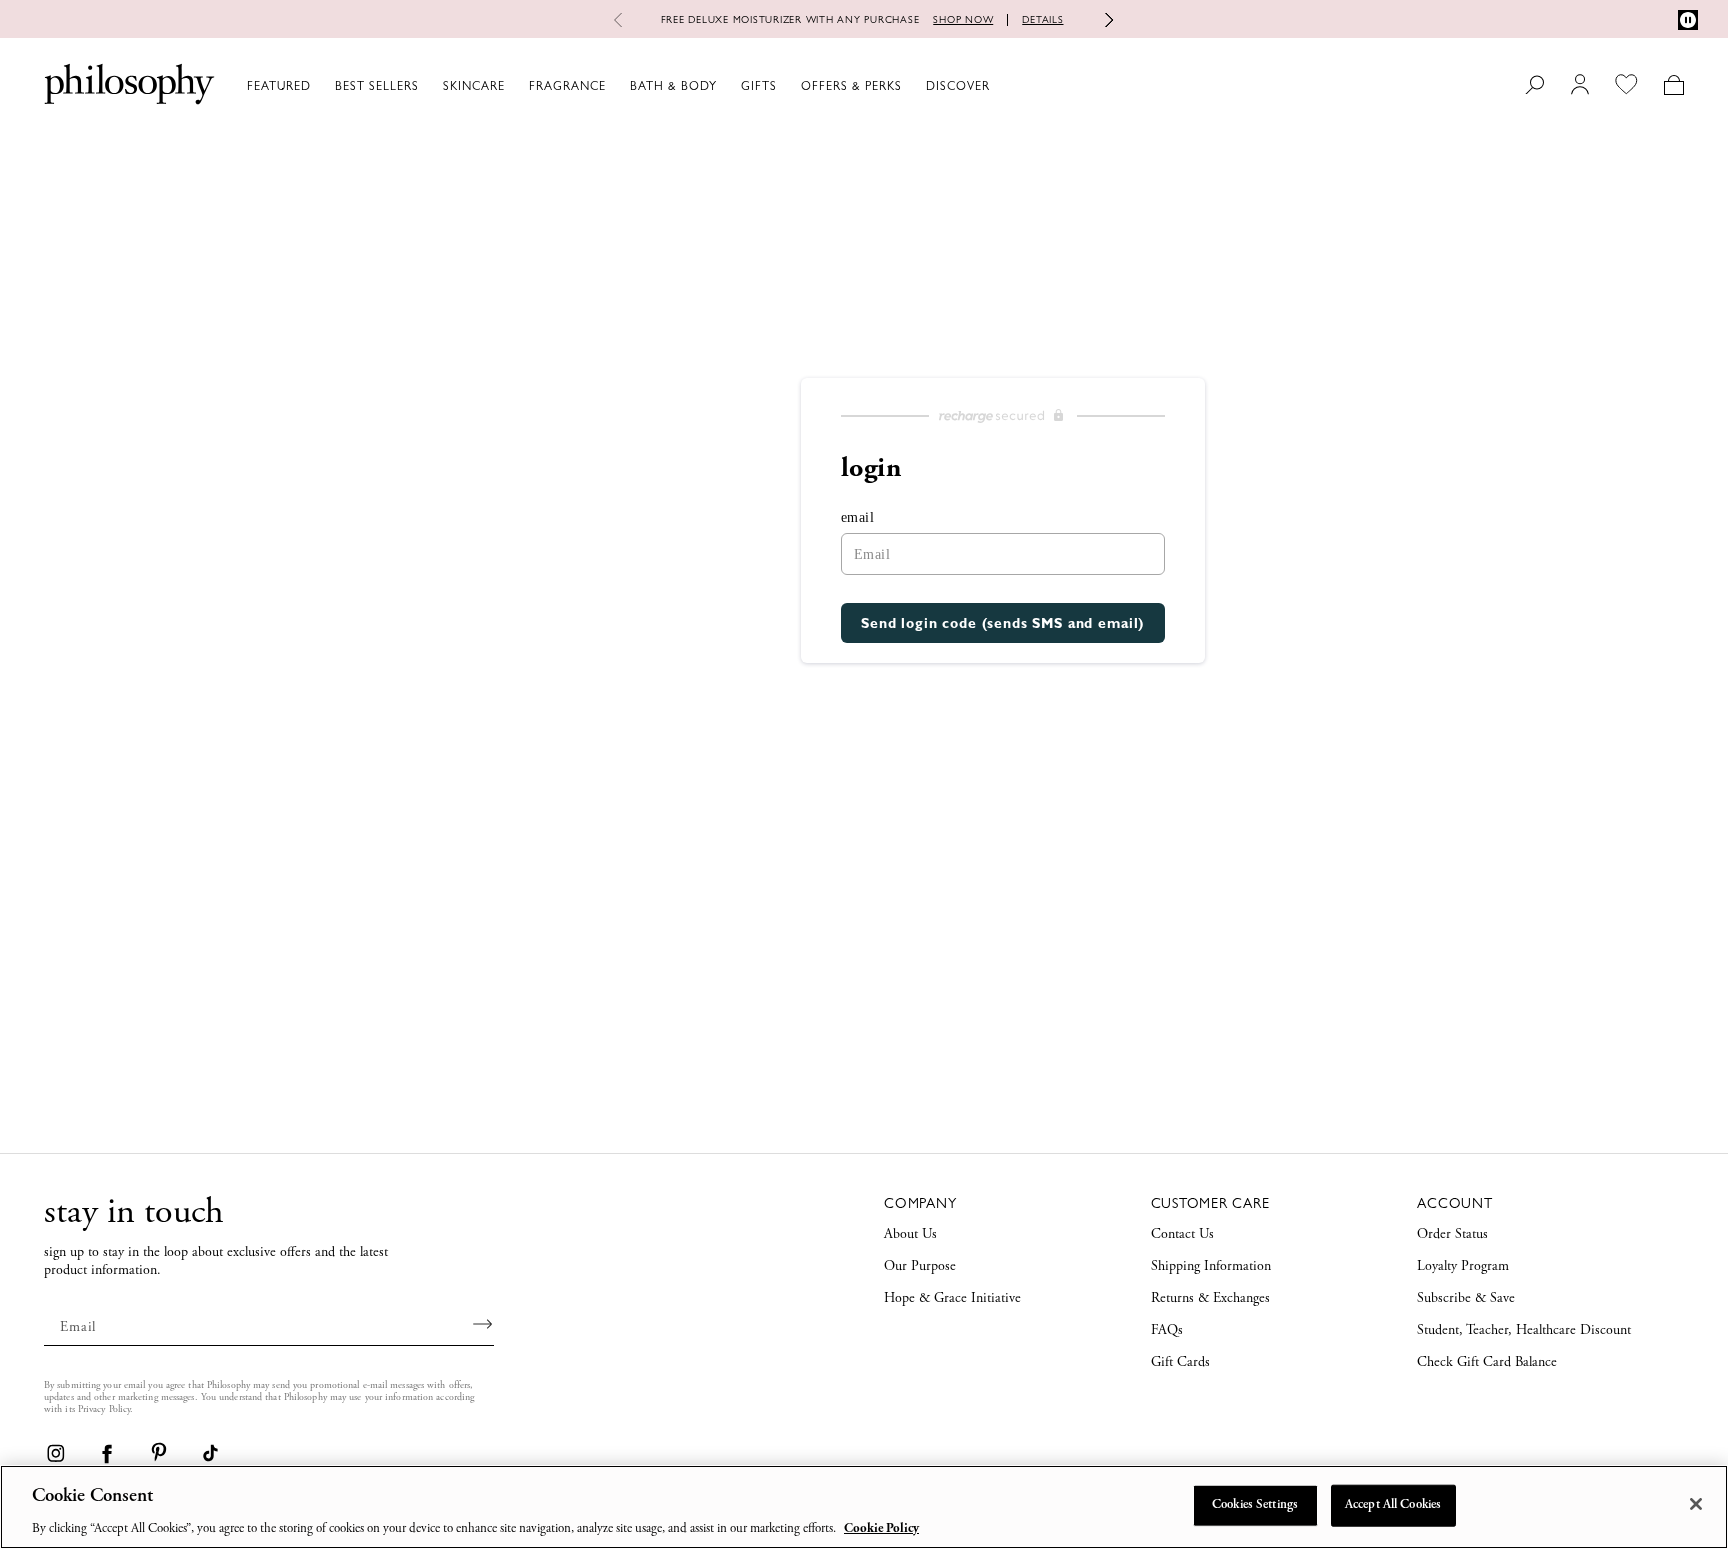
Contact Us (1182, 1235)
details (1042, 19)
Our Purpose (920, 1267)
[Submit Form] (483, 1324)
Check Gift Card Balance (1487, 1363)
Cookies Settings (1255, 1504)
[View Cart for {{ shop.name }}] (1673, 84)
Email (857, 517)
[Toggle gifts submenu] (786, 85)
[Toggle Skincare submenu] (514, 85)
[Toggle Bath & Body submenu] (726, 85)
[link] (55, 1453)
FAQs (1167, 1331)
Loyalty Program (1463, 1267)
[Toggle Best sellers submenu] (428, 85)
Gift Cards (1180, 1363)
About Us (910, 1235)
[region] (864, 1507)
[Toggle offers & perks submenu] (911, 85)
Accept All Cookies (1393, 1504)
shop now (963, 19)
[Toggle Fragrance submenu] (615, 85)
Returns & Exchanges (1210, 1299)
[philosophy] (129, 84)
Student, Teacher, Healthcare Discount (1524, 1331)
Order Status (1452, 1235)
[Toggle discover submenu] (999, 85)
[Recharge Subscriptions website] (1003, 416)
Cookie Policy (881, 1528)
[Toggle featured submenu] (320, 85)
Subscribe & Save (1466, 1299)
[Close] (1696, 1504)
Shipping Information (1211, 1267)
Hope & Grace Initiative (952, 1299)
